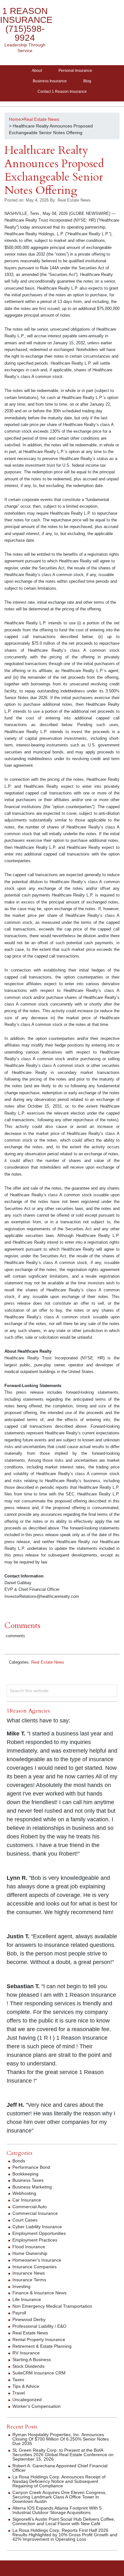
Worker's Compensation (37, 2406)
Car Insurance (27, 2200)
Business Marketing (32, 2187)
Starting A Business (32, 2360)
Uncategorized (27, 2400)
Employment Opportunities (39, 2233)
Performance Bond (31, 2167)
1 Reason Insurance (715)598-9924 (26, 24)
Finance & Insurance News (39, 2293)
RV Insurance (26, 2353)
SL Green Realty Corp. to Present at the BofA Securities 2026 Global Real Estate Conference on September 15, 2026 (63, 2455)
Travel (19, 2393)
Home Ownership (30, 2253)
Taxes (18, 2380)
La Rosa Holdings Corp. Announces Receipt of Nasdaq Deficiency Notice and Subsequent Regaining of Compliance (59, 2481)
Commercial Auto (30, 2207)
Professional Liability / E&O (39, 2326)
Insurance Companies (34, 2267)
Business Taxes (28, 2180)
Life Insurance (27, 2299)
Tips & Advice (26, 2386)
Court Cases (25, 2220)
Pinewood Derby (29, 2319)
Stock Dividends (28, 2366)
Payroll (19, 2313)
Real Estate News (48, 1662)
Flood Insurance (29, 2247)
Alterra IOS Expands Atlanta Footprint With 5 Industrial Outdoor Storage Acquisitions (57, 2510)
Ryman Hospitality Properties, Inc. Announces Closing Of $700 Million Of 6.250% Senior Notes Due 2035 (61, 2439)
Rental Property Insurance (39, 2339)
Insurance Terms (29, 2280)
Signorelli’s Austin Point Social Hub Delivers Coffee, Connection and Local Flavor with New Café (64, 2521)
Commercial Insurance (35, 2213)
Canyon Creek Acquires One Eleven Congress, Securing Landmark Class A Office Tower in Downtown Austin (59, 2497)
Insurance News (29, 2273)
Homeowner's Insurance (37, 2260)
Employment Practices (35, 2240)
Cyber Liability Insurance (37, 2227)
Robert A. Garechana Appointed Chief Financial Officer (60, 2468)
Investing (21, 2286)
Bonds (19, 2161)
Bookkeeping (25, 2174)
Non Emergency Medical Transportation (52, 2306)
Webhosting (24, 2193)
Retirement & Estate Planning (42, 2346)
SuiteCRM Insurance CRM (39, 2373)
